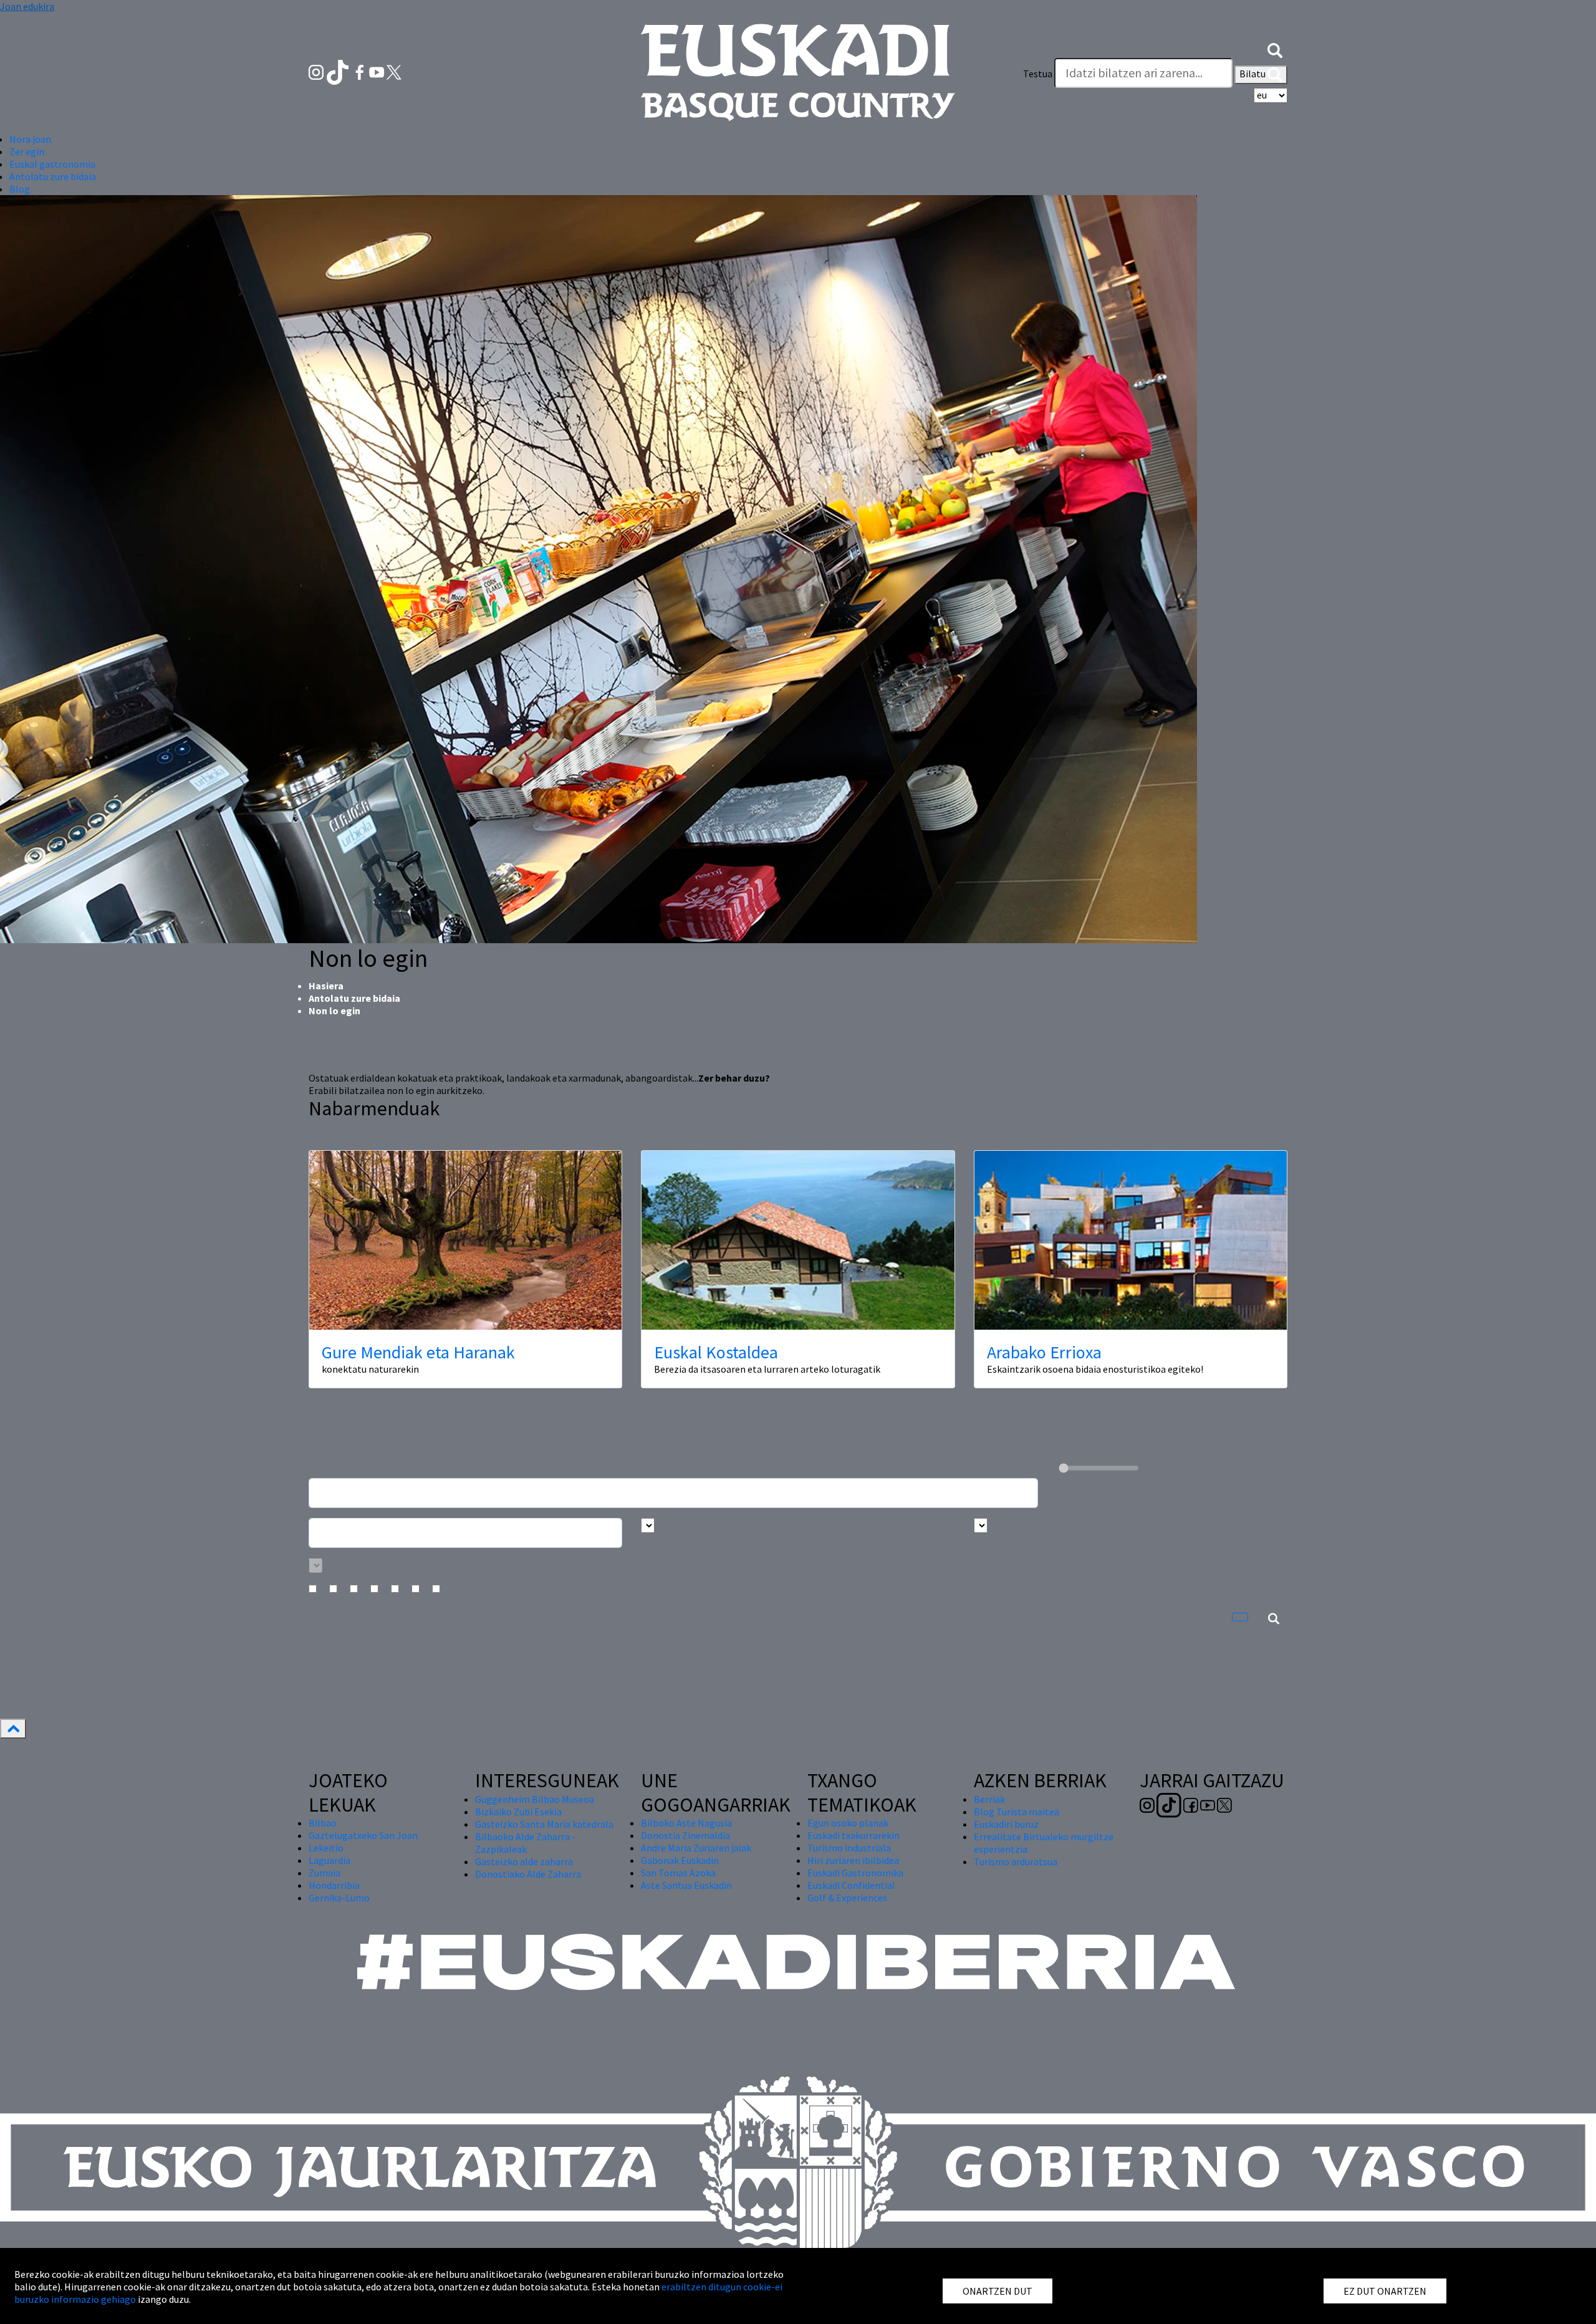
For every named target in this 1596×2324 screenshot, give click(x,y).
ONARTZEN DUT (997, 2291)
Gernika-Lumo (339, 1898)
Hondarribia (334, 1885)
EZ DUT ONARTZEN (1385, 2291)
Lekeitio (326, 1848)
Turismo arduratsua (1016, 1861)
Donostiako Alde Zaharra (528, 1874)
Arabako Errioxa (1044, 1352)
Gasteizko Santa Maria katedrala (544, 1824)
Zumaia (324, 1873)
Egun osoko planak (848, 1823)
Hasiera (326, 986)
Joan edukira (27, 6)
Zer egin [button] (27, 151)
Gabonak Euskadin (680, 1860)
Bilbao (323, 1823)
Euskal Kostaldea (716, 1352)
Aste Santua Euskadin (686, 1885)
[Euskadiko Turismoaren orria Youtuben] (378, 71)
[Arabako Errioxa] (1131, 1240)
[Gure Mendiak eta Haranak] (465, 1240)
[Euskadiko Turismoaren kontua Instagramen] (317, 71)
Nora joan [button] (30, 139)
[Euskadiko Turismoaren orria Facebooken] (361, 71)
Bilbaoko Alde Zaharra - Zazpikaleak (525, 1843)
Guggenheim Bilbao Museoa (535, 1799)
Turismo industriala (849, 1848)
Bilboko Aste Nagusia (686, 1823)
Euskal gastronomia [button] (52, 164)
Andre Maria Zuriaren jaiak (696, 1848)
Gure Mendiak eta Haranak (418, 1352)
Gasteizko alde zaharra (524, 1861)
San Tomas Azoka (678, 1873)
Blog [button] (20, 189)
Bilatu (1253, 74)
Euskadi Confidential (851, 1885)
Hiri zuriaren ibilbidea (853, 1860)
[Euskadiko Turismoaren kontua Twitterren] (394, 71)
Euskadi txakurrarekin (853, 1835)
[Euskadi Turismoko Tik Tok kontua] (339, 71)
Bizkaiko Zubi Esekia (518, 1812)
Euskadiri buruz (1006, 1824)
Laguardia (329, 1860)
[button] (1275, 49)
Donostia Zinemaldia (685, 1835)
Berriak (989, 1799)
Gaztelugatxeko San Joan (363, 1835)
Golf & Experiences (847, 1898)
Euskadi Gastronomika (855, 1873)
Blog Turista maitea (1017, 1812)
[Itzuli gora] (13, 1729)
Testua (1038, 74)
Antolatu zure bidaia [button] (53, 176)
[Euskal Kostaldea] (798, 1240)
